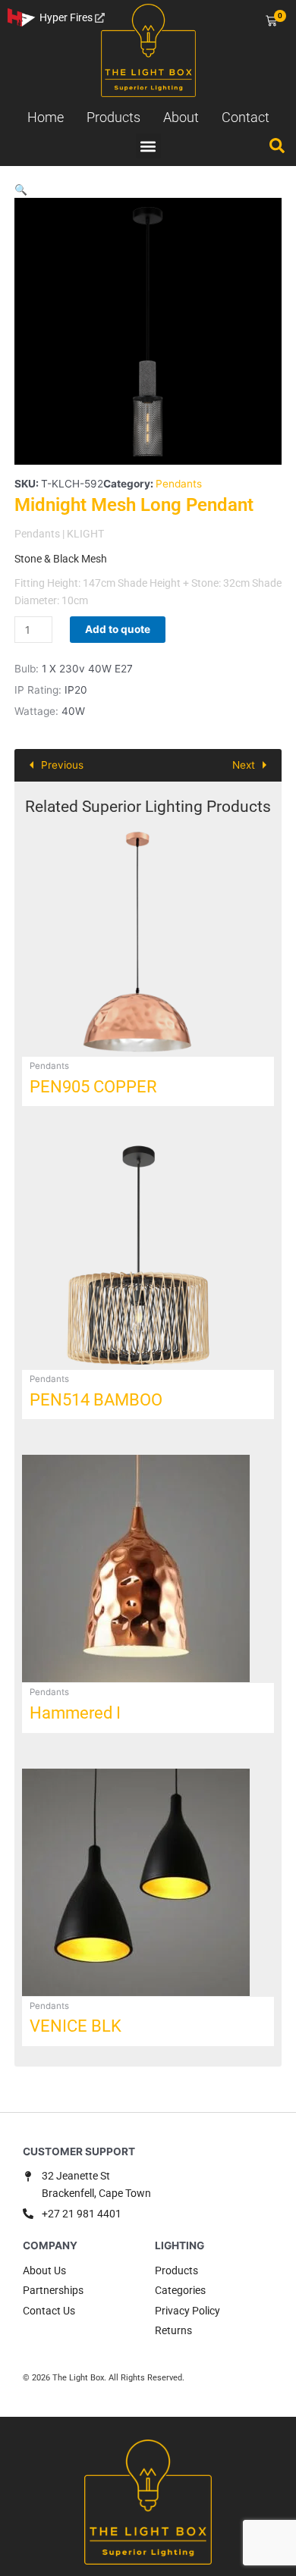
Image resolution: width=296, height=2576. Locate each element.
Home (46, 117)
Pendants (179, 484)
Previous (62, 765)
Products (113, 117)
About (181, 117)
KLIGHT (85, 534)
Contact (246, 117)
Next (244, 765)
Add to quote (118, 629)
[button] (148, 146)
